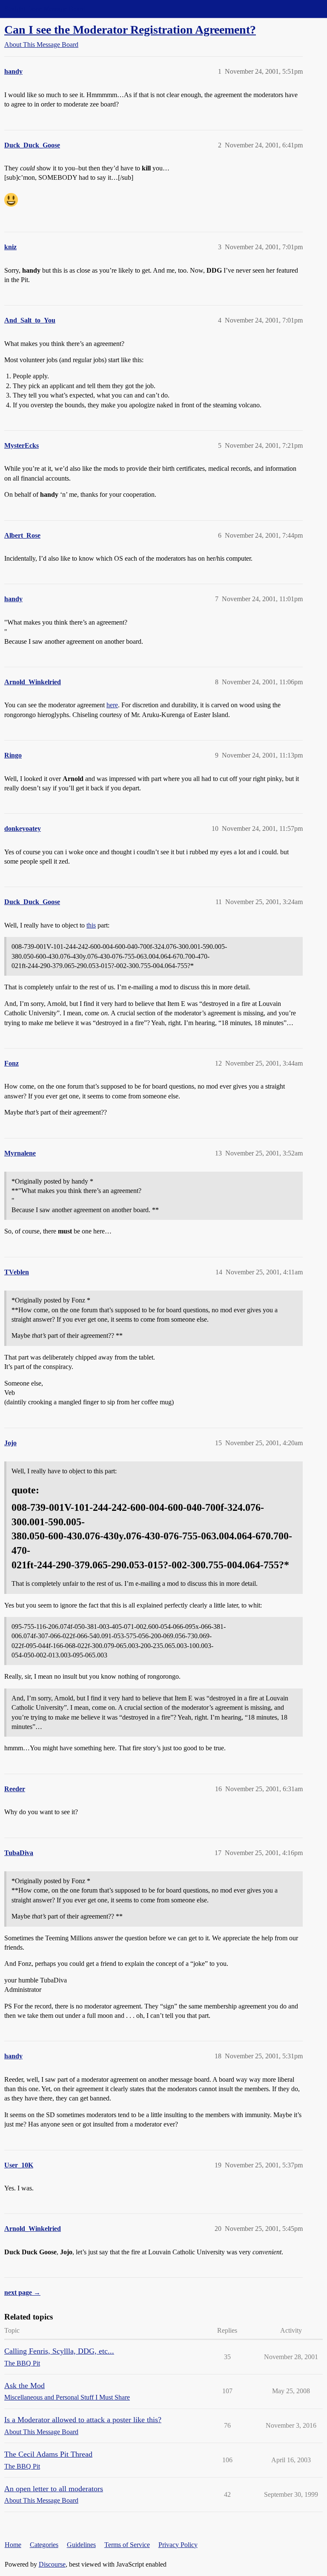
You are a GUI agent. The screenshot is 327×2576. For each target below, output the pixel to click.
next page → (22, 2292)
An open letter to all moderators (54, 2489)
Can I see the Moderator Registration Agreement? (130, 30)
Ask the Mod (24, 2386)
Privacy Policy (178, 2545)
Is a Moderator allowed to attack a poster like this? (83, 2420)
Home (13, 2545)
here (112, 705)
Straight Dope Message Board (45, 9)
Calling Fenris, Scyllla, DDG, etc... (59, 2351)
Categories (44, 2545)
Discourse (52, 2564)
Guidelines (81, 2545)
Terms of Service (127, 2545)
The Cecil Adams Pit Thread (48, 2454)
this (91, 925)
